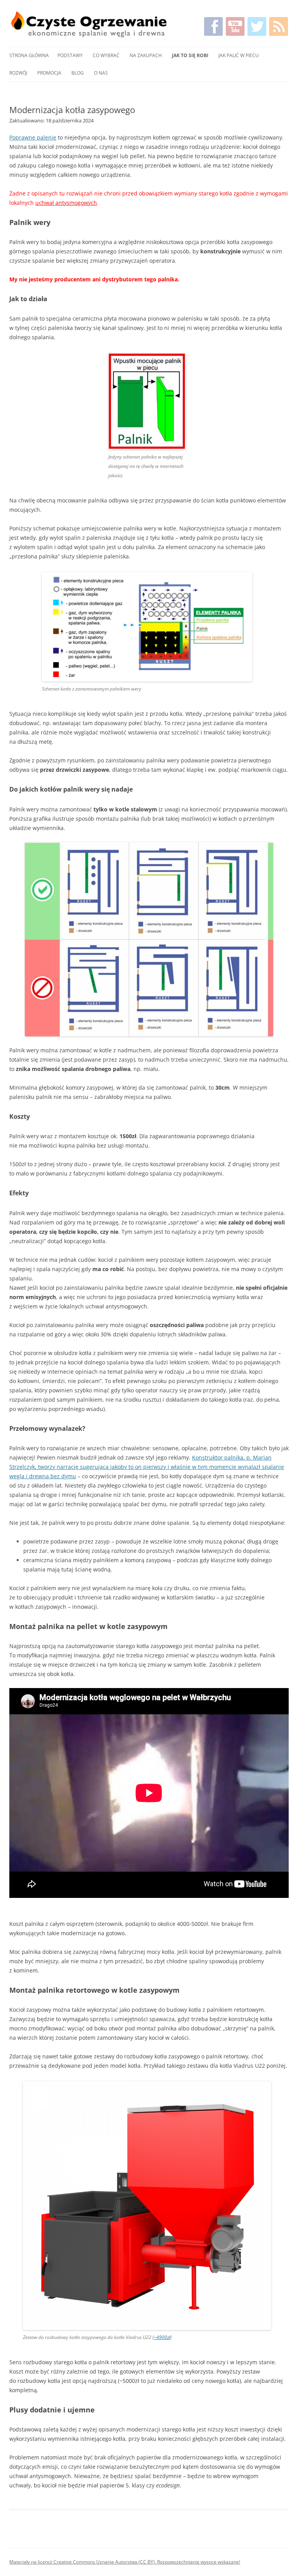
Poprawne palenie (33, 137)
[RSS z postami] (279, 26)
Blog (78, 73)
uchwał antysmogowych (66, 203)
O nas (101, 73)
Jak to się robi (190, 55)
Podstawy (70, 55)
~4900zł (162, 2337)
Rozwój (18, 73)
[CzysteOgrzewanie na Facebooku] (213, 26)
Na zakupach (146, 55)
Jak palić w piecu (239, 55)
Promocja (49, 73)
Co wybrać (106, 55)
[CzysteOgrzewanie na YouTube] (235, 26)
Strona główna (29, 55)
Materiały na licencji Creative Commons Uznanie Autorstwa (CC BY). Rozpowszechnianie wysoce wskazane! (125, 2562)
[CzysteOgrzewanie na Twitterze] (257, 26)
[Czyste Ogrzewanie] (89, 24)
